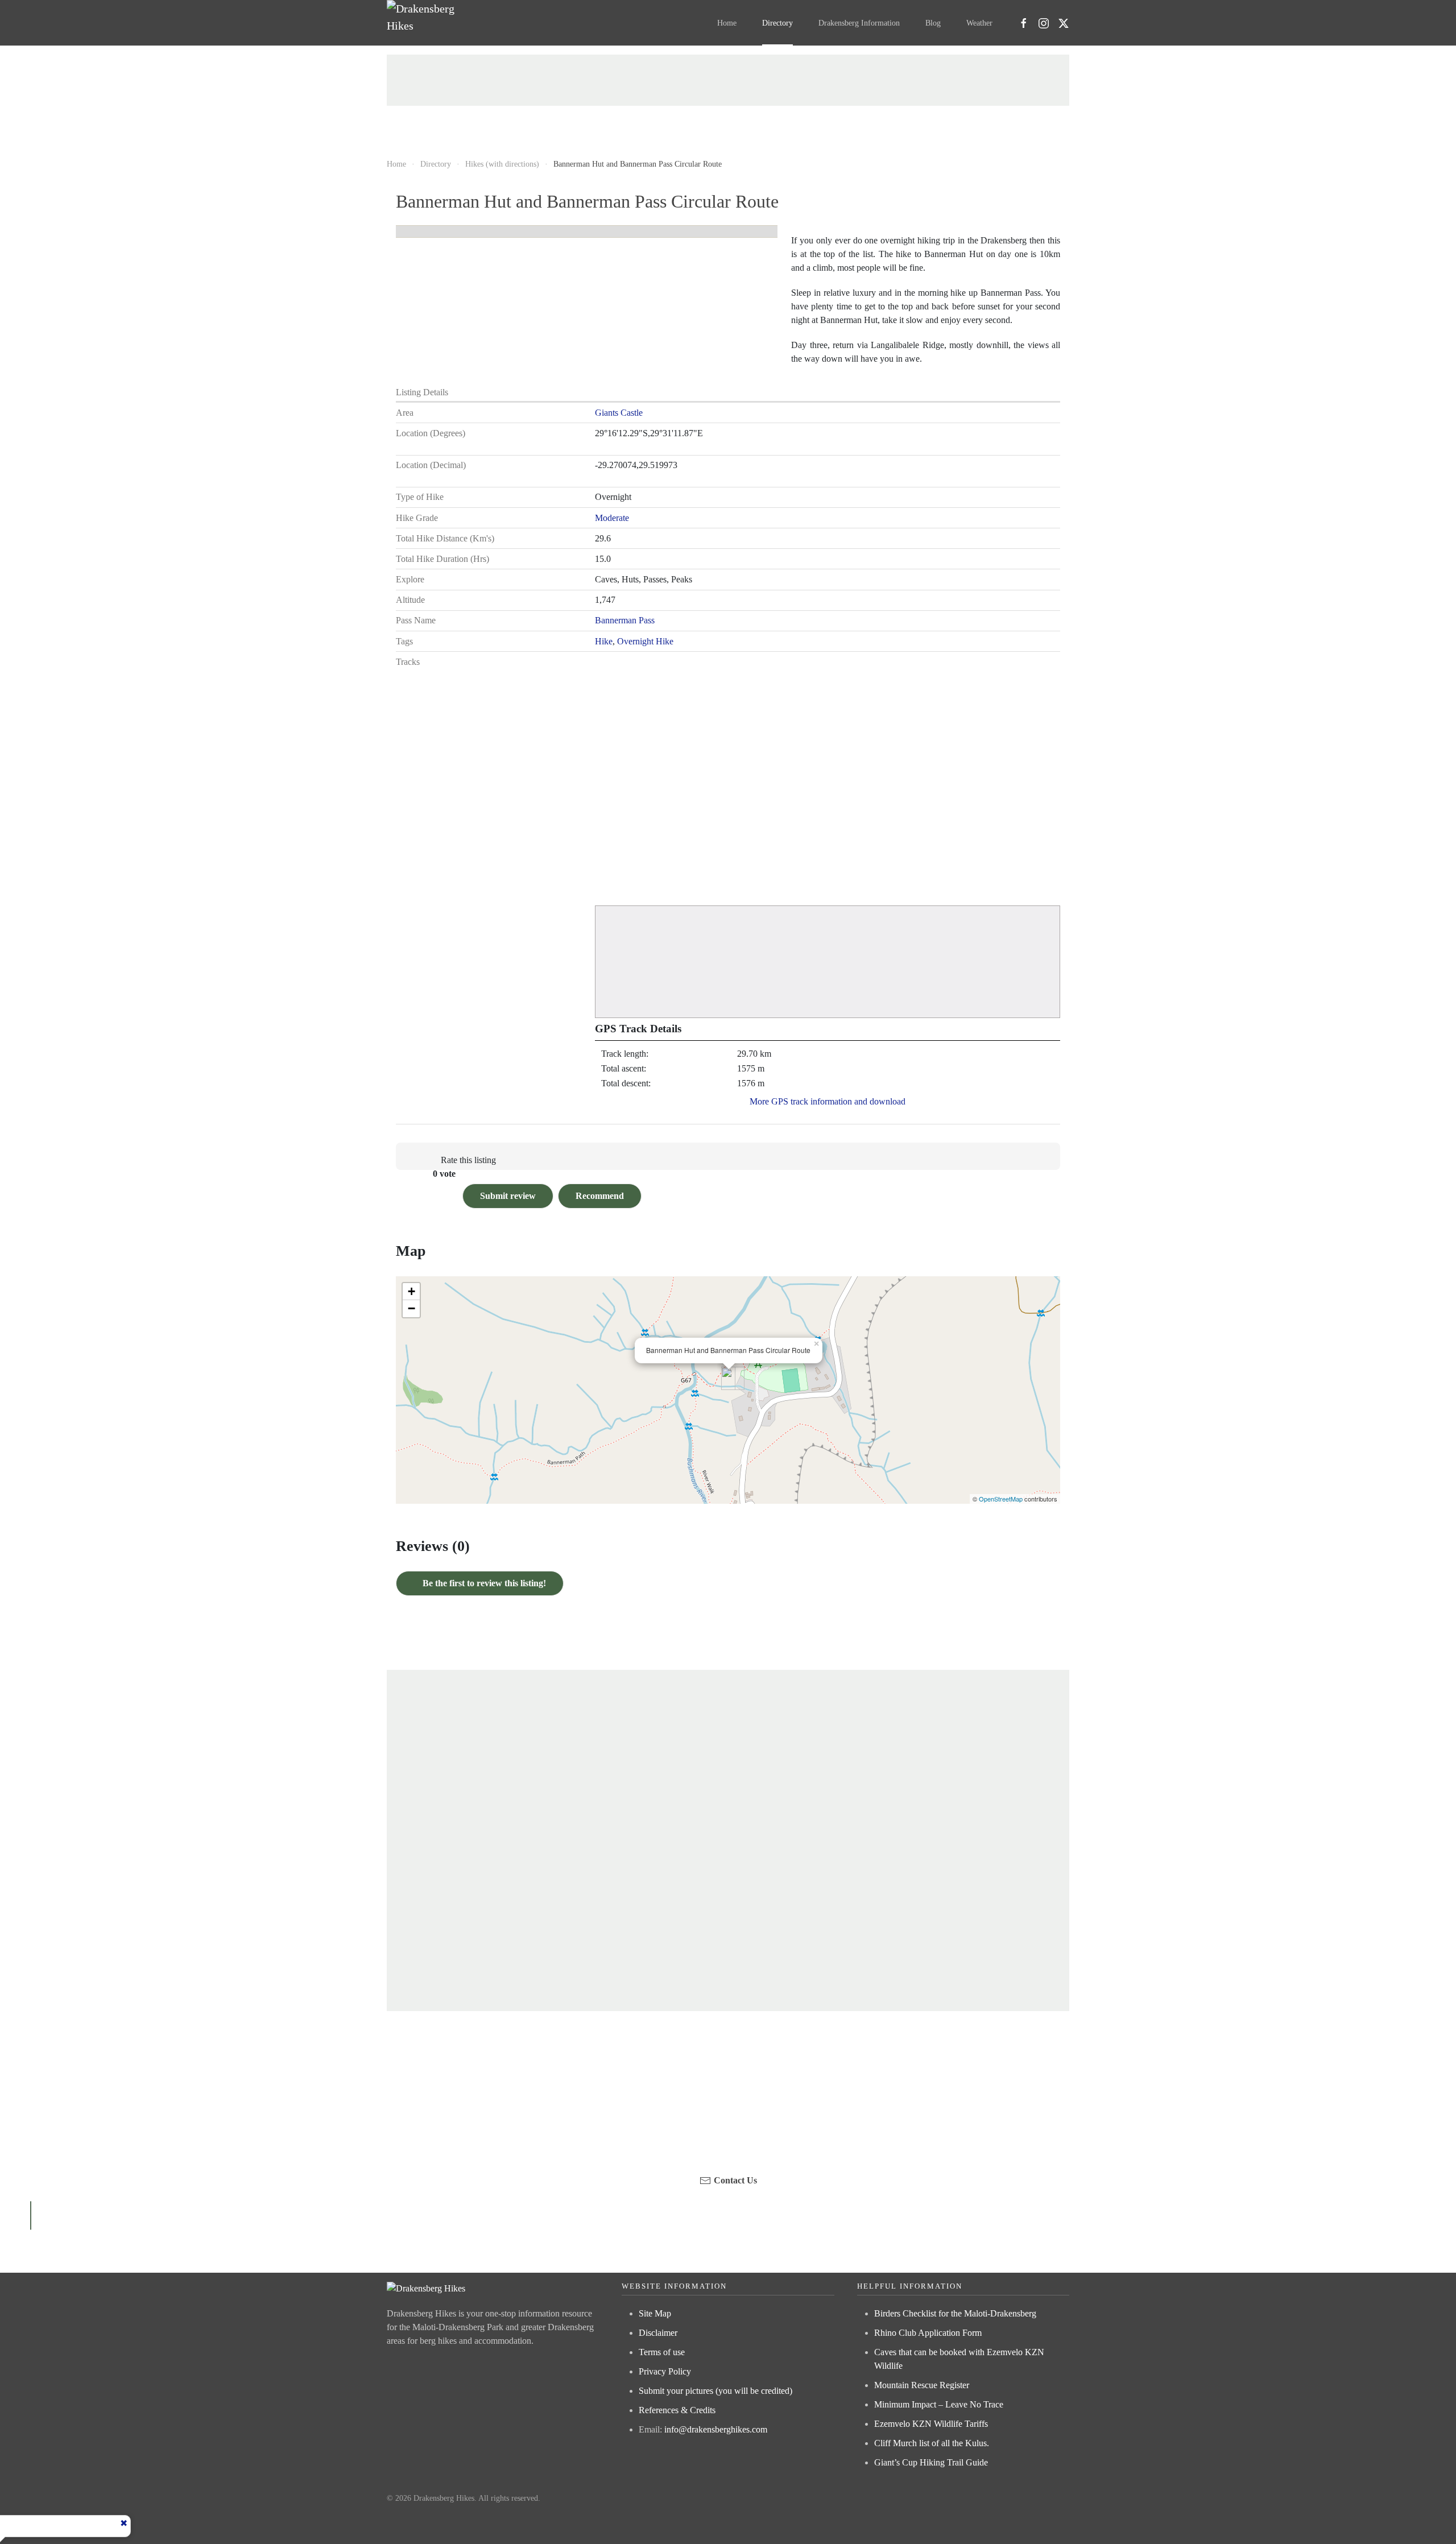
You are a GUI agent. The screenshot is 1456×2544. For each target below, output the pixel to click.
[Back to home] (425, 23)
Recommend (600, 1196)
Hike (604, 641)
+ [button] (411, 1291)
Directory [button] (777, 23)
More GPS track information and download (828, 1101)
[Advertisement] (728, 80)
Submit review (508, 1196)
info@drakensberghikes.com (716, 2429)
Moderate (612, 518)
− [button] (411, 1308)
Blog (933, 23)
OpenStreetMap (1001, 1499)
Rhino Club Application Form (928, 2333)
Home (727, 23)
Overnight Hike (645, 641)
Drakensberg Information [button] (859, 23)
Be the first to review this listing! (483, 1583)
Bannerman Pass (625, 620)
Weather (979, 23)
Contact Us (735, 2180)
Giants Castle (619, 413)
